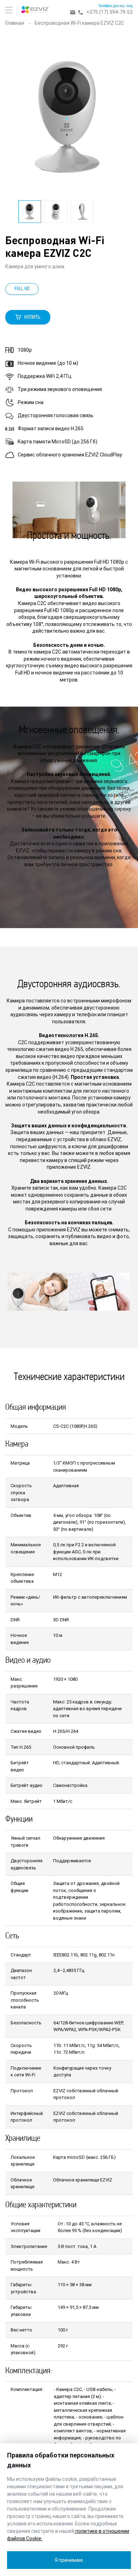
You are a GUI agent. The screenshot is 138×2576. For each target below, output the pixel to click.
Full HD (22, 289)
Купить (32, 317)
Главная (15, 23)
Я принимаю (69, 2560)
